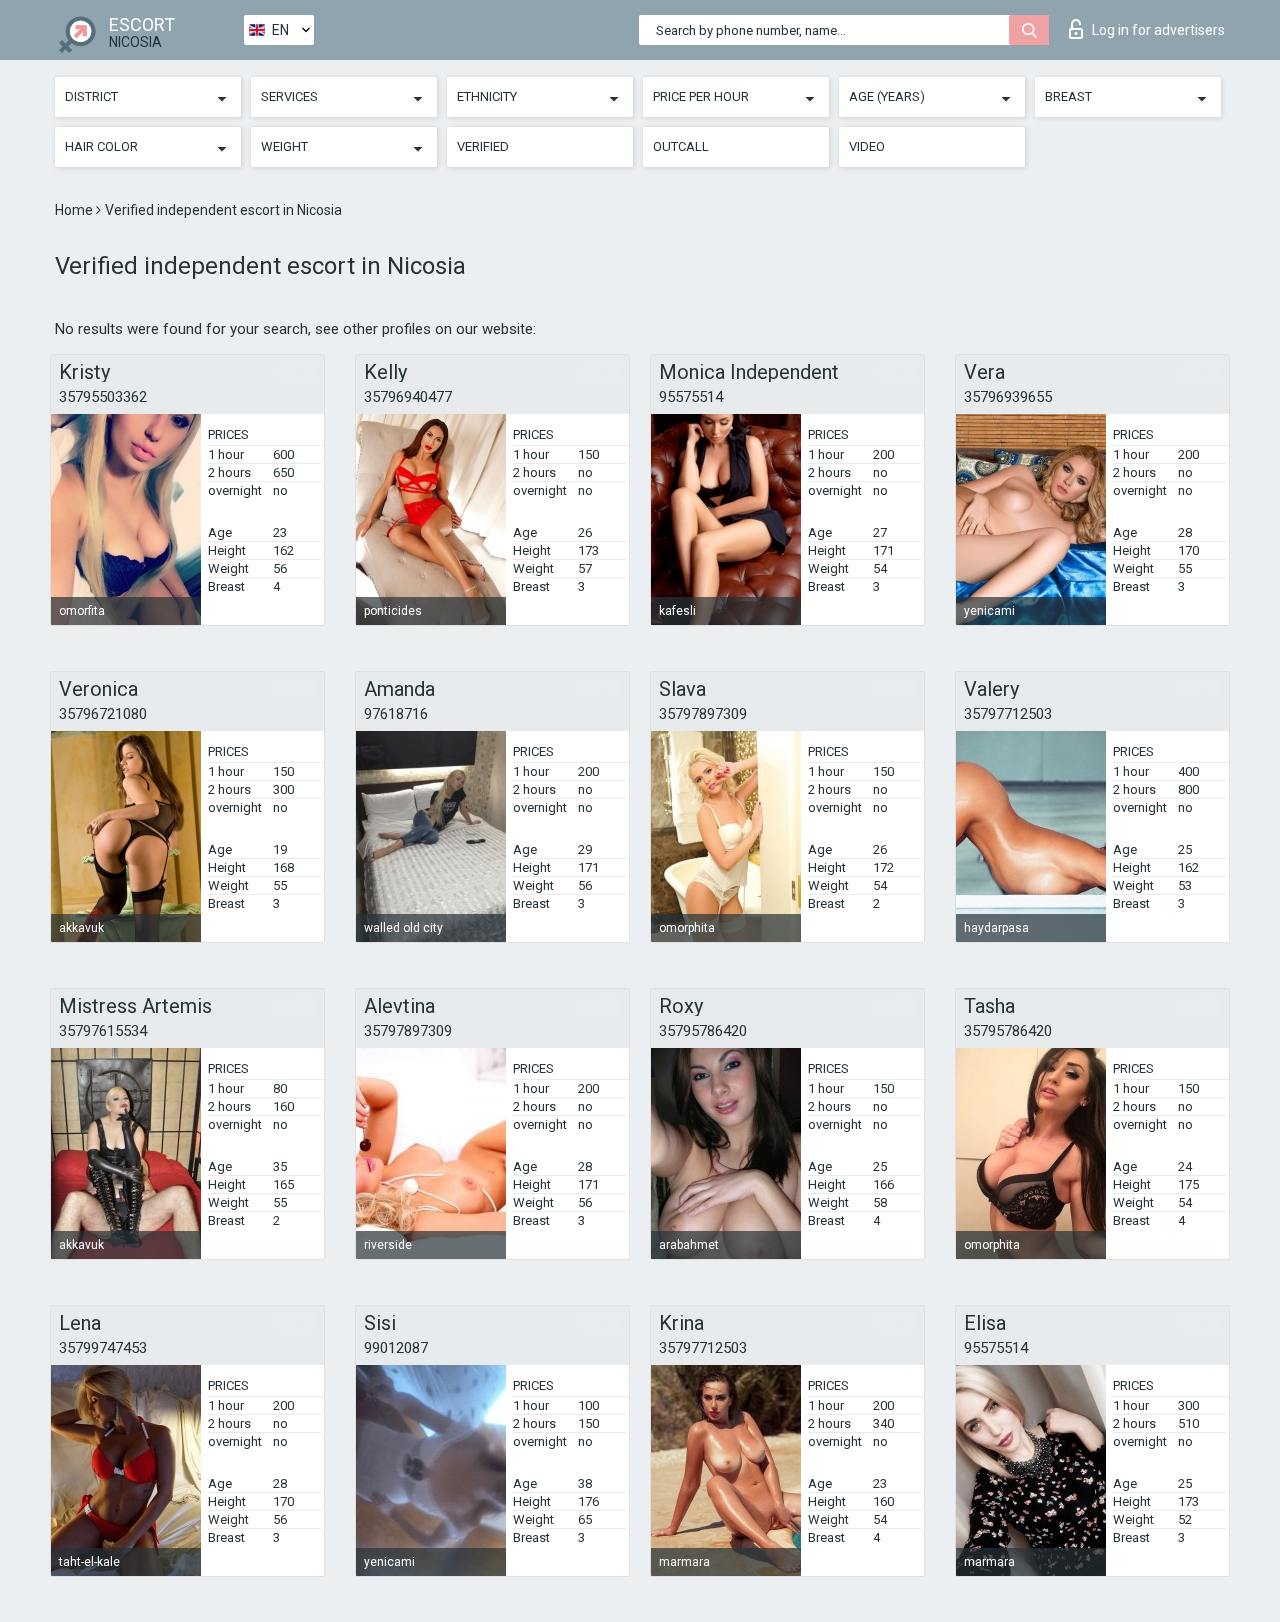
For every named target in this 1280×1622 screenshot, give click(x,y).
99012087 (396, 1348)
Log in (1158, 30)
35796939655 (1008, 397)
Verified (483, 146)
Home (75, 210)
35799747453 (103, 1348)
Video (867, 146)
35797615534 (103, 1031)
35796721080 (103, 714)
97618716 (396, 714)
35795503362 (103, 397)
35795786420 (703, 1031)
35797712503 (1008, 714)
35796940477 (408, 397)
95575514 (691, 397)
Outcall (681, 146)
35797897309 (703, 714)
